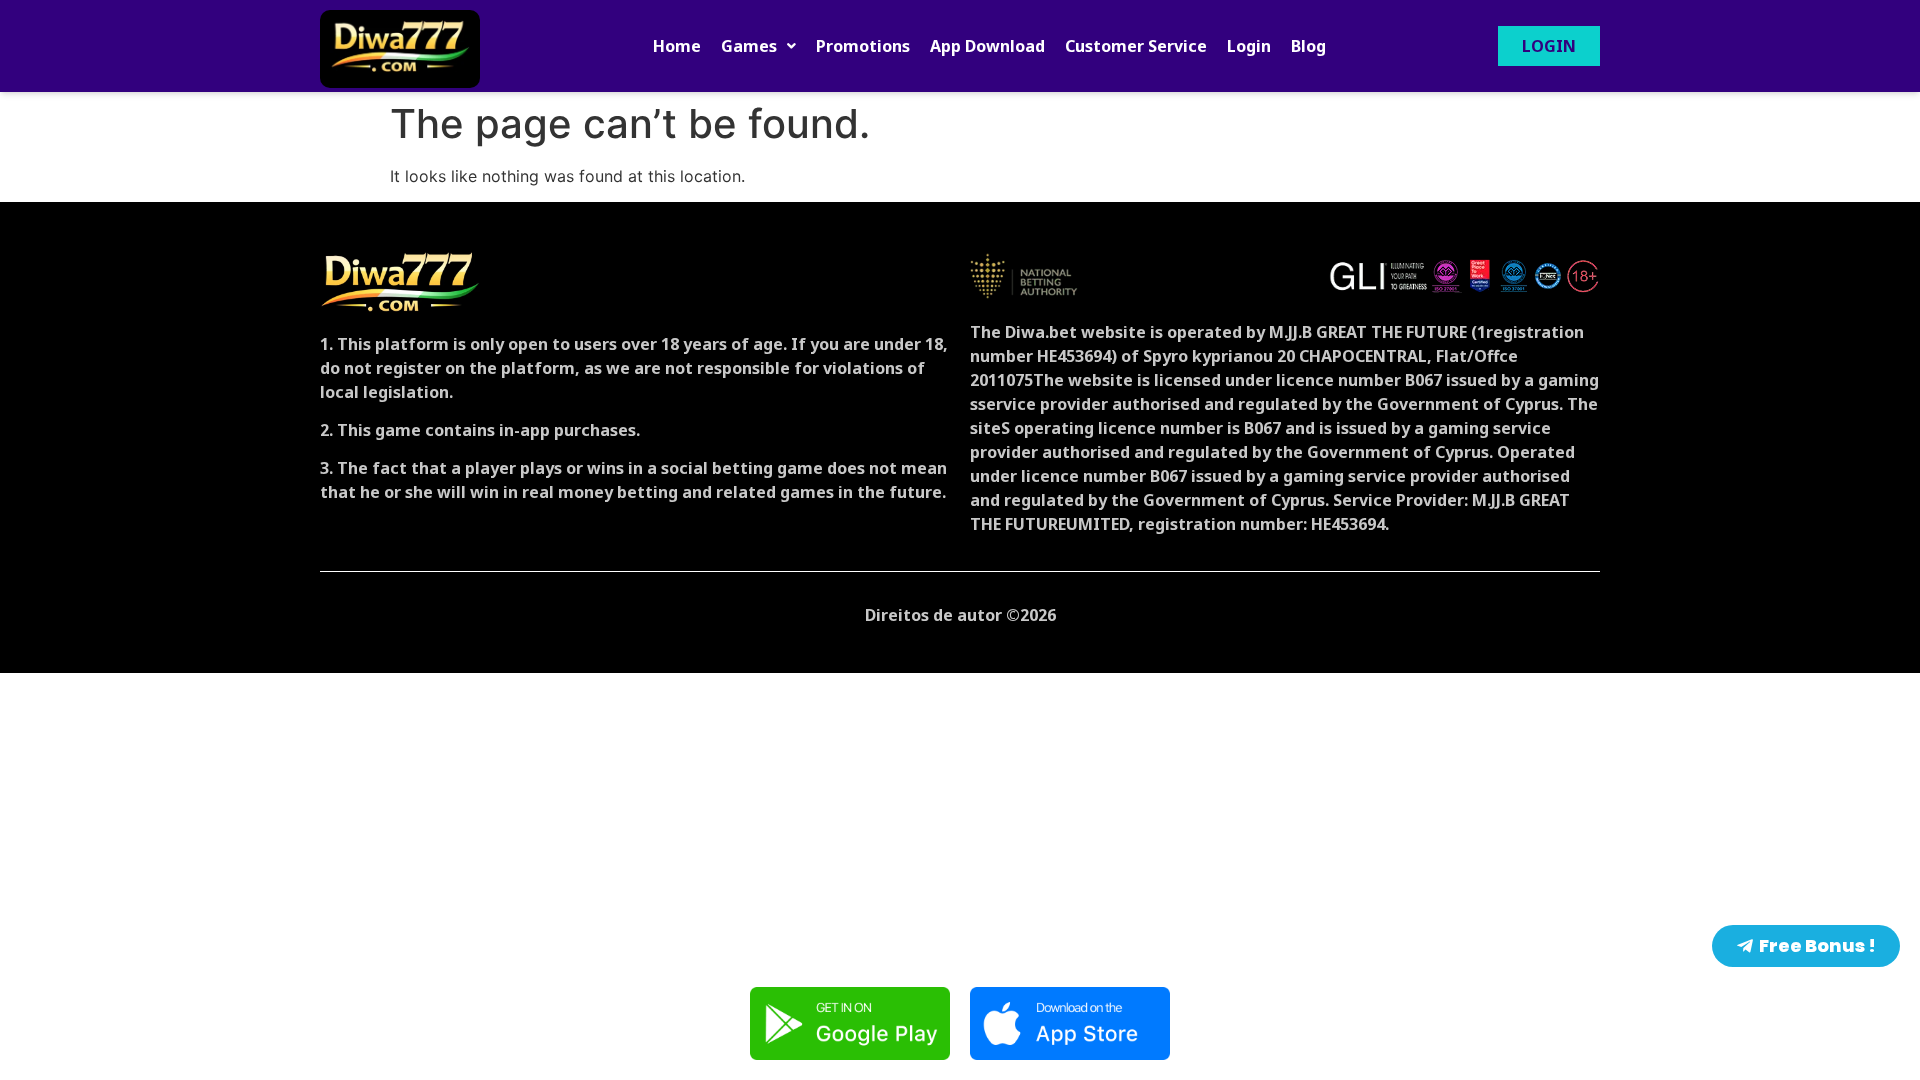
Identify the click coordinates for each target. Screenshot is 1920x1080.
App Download (987, 46)
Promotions (863, 46)
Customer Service (1136, 46)
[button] (758, 46)
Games (749, 46)
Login (1249, 46)
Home (677, 46)
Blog (1308, 46)
